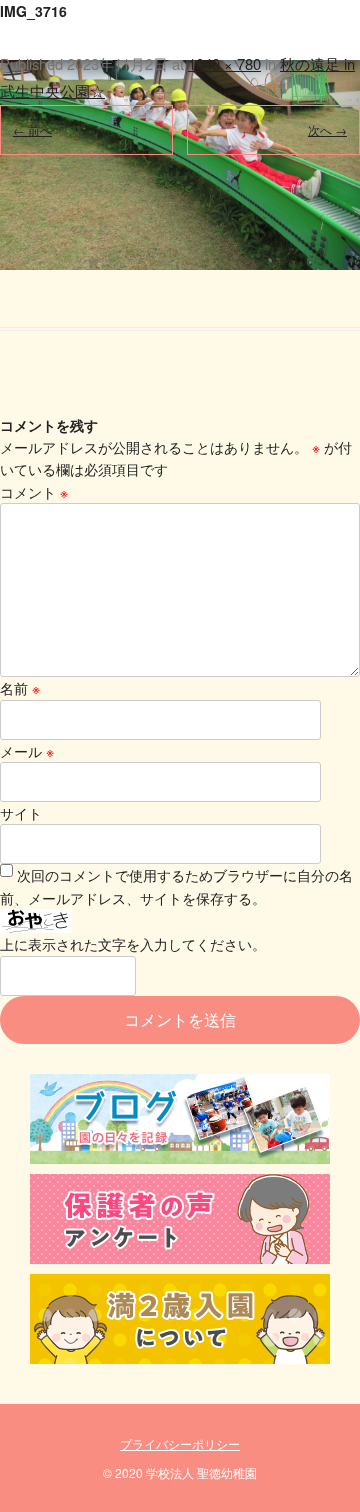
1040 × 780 (224, 63)
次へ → (327, 129)
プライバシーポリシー (180, 1443)
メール (27, 751)
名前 (20, 688)
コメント (34, 492)
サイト (21, 813)
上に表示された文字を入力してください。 (133, 944)
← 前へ (32, 129)
